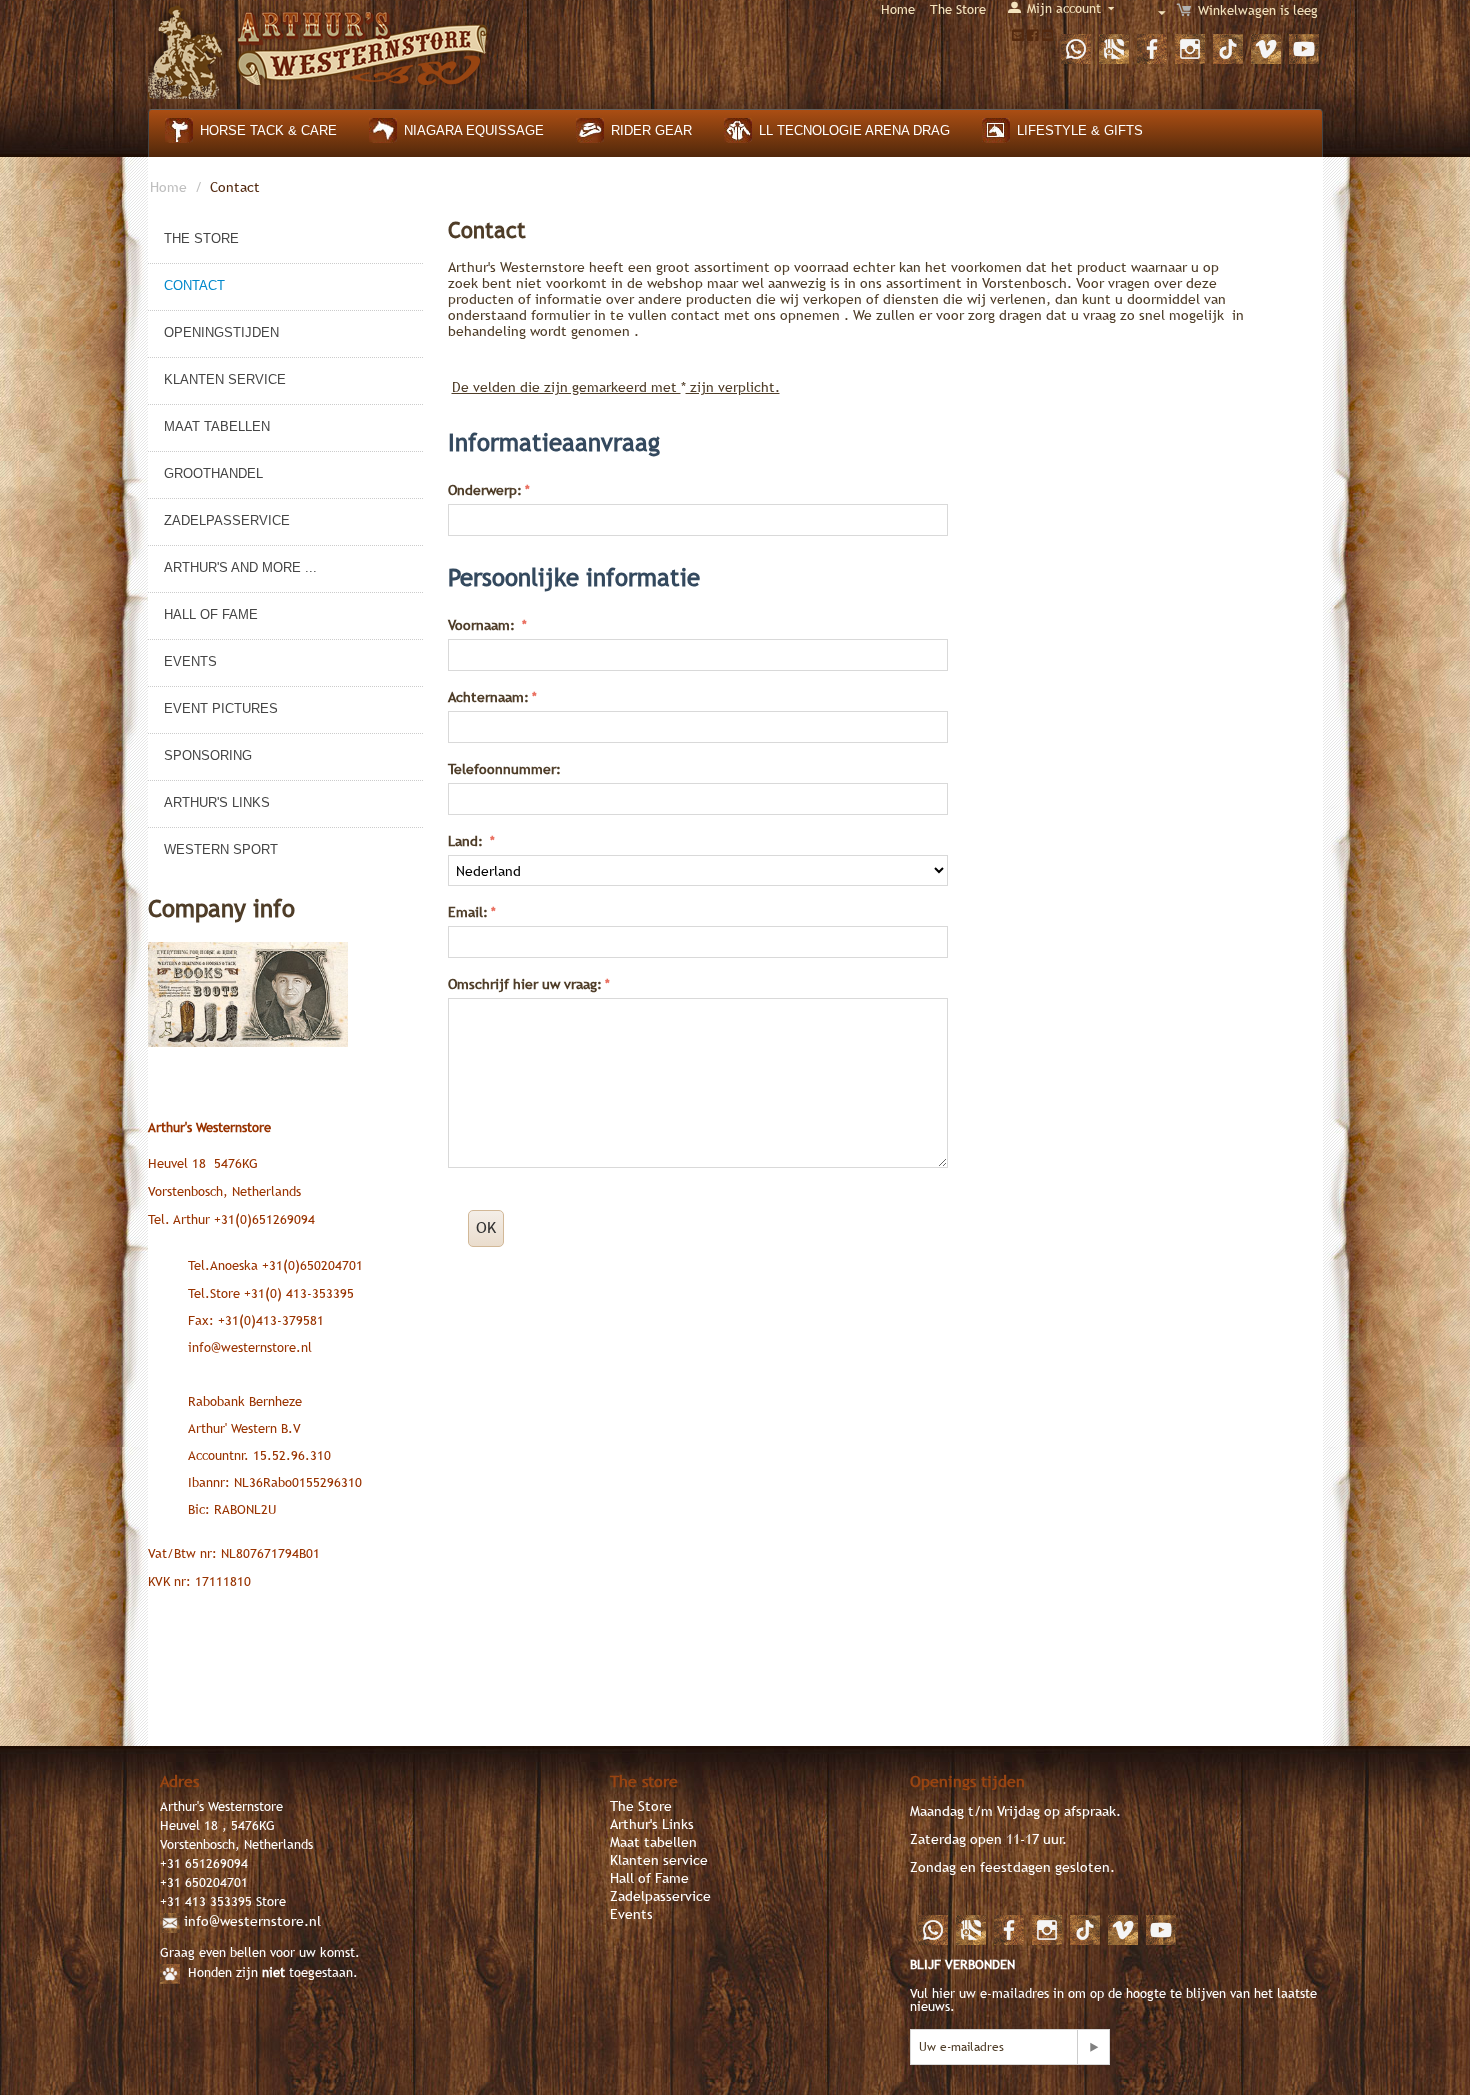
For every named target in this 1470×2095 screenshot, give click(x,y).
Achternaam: (488, 697)
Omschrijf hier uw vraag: (525, 984)
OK (486, 1227)
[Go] (1093, 2047)
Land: (467, 841)
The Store (958, 9)
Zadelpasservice (227, 520)
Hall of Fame (211, 614)
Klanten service (225, 379)
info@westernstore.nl (252, 1921)
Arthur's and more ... (240, 567)
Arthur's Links (217, 802)
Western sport (221, 849)
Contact (194, 285)
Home (898, 9)
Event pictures (221, 708)
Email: (468, 912)
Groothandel (213, 473)
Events (190, 661)
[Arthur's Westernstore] (318, 48)
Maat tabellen (217, 426)
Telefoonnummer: (504, 769)
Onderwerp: (485, 490)
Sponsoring (208, 755)
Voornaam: (483, 625)
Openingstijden (221, 332)
